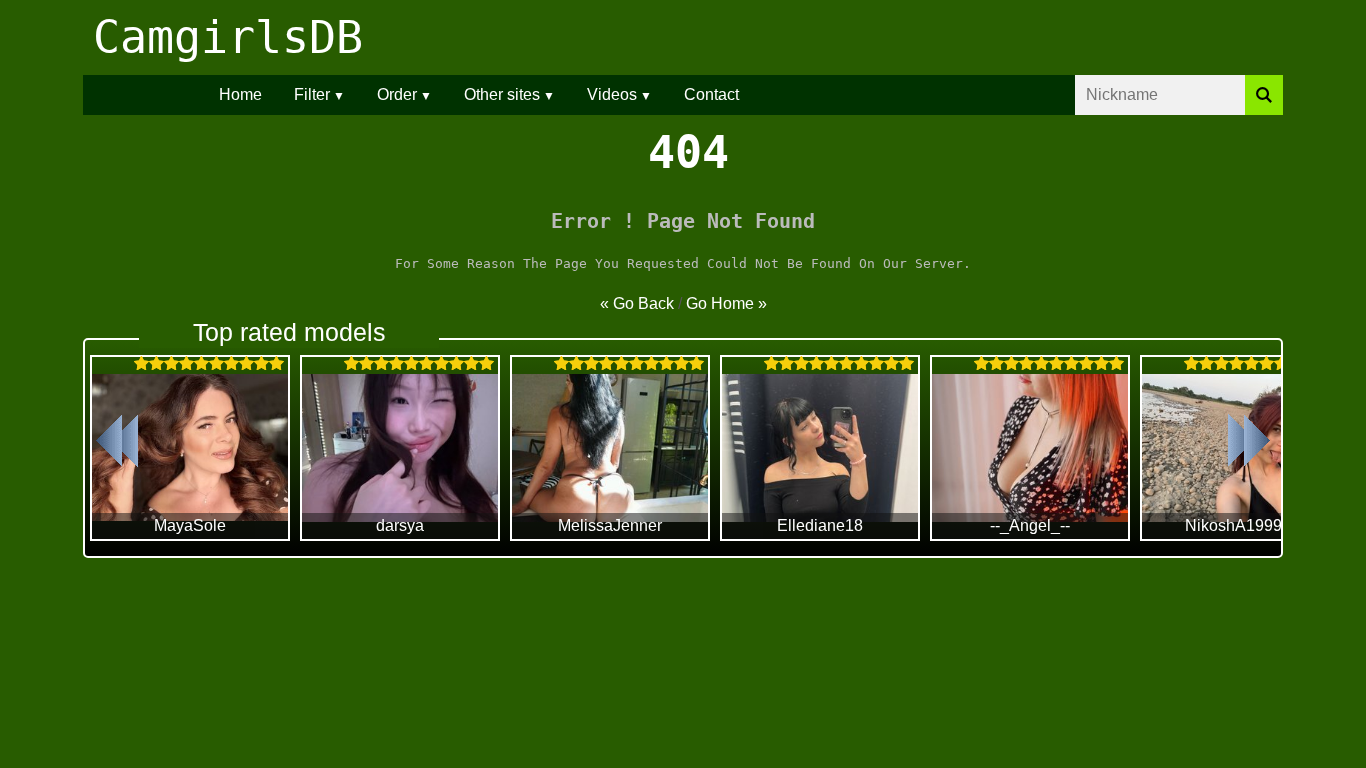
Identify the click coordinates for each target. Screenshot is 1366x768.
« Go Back (637, 303)
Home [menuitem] (240, 94)
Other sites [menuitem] (502, 94)
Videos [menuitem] (612, 94)
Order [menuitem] (397, 94)
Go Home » (726, 303)
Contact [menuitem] (711, 94)
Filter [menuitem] (312, 94)
